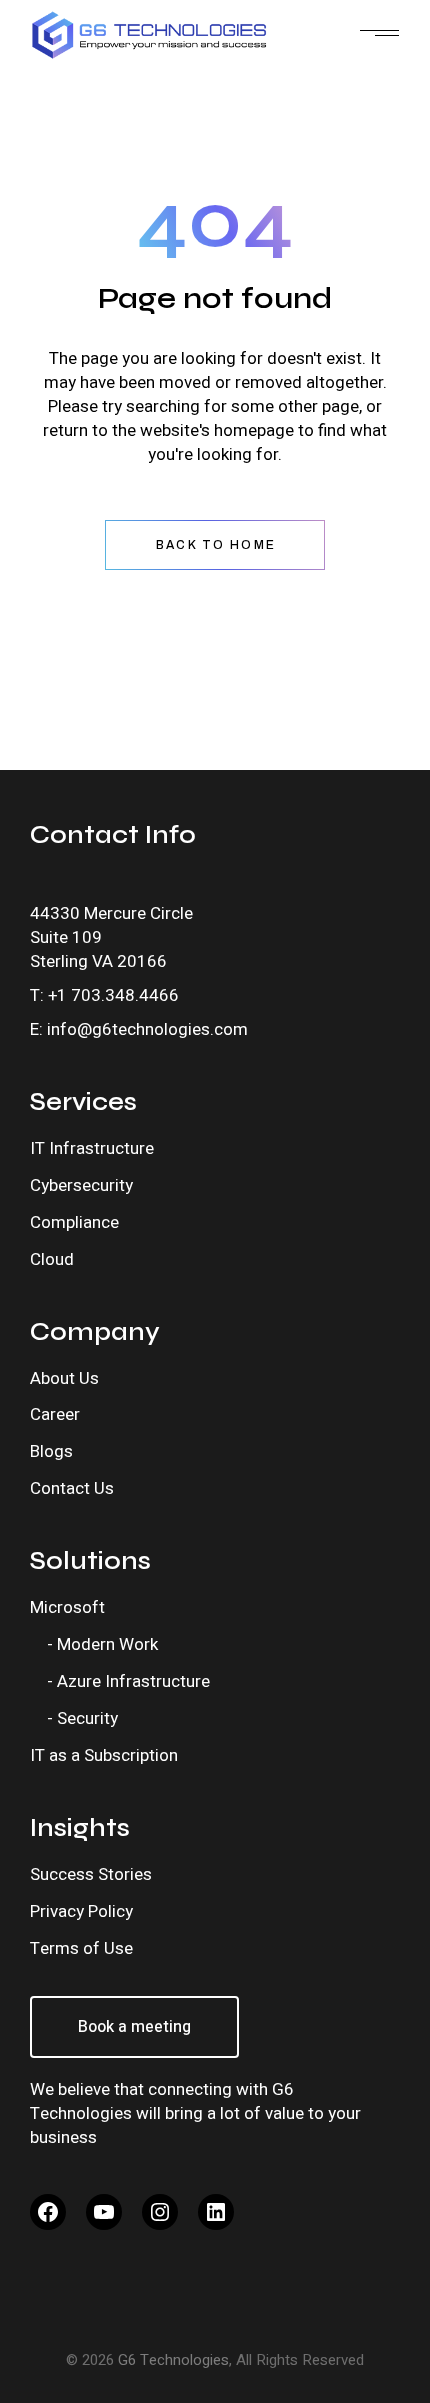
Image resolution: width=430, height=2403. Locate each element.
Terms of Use (81, 1948)
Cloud (52, 1259)
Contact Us (72, 1488)
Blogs (51, 1451)
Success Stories (91, 1874)
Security (87, 1718)
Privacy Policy (81, 1911)
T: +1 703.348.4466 (104, 995)
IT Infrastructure (92, 1148)
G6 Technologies (173, 2360)
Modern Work (107, 1644)
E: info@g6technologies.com (139, 1029)
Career (55, 1414)
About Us (64, 1378)
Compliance (74, 1222)
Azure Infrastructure (133, 1681)
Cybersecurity (81, 1185)
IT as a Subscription (104, 1755)
